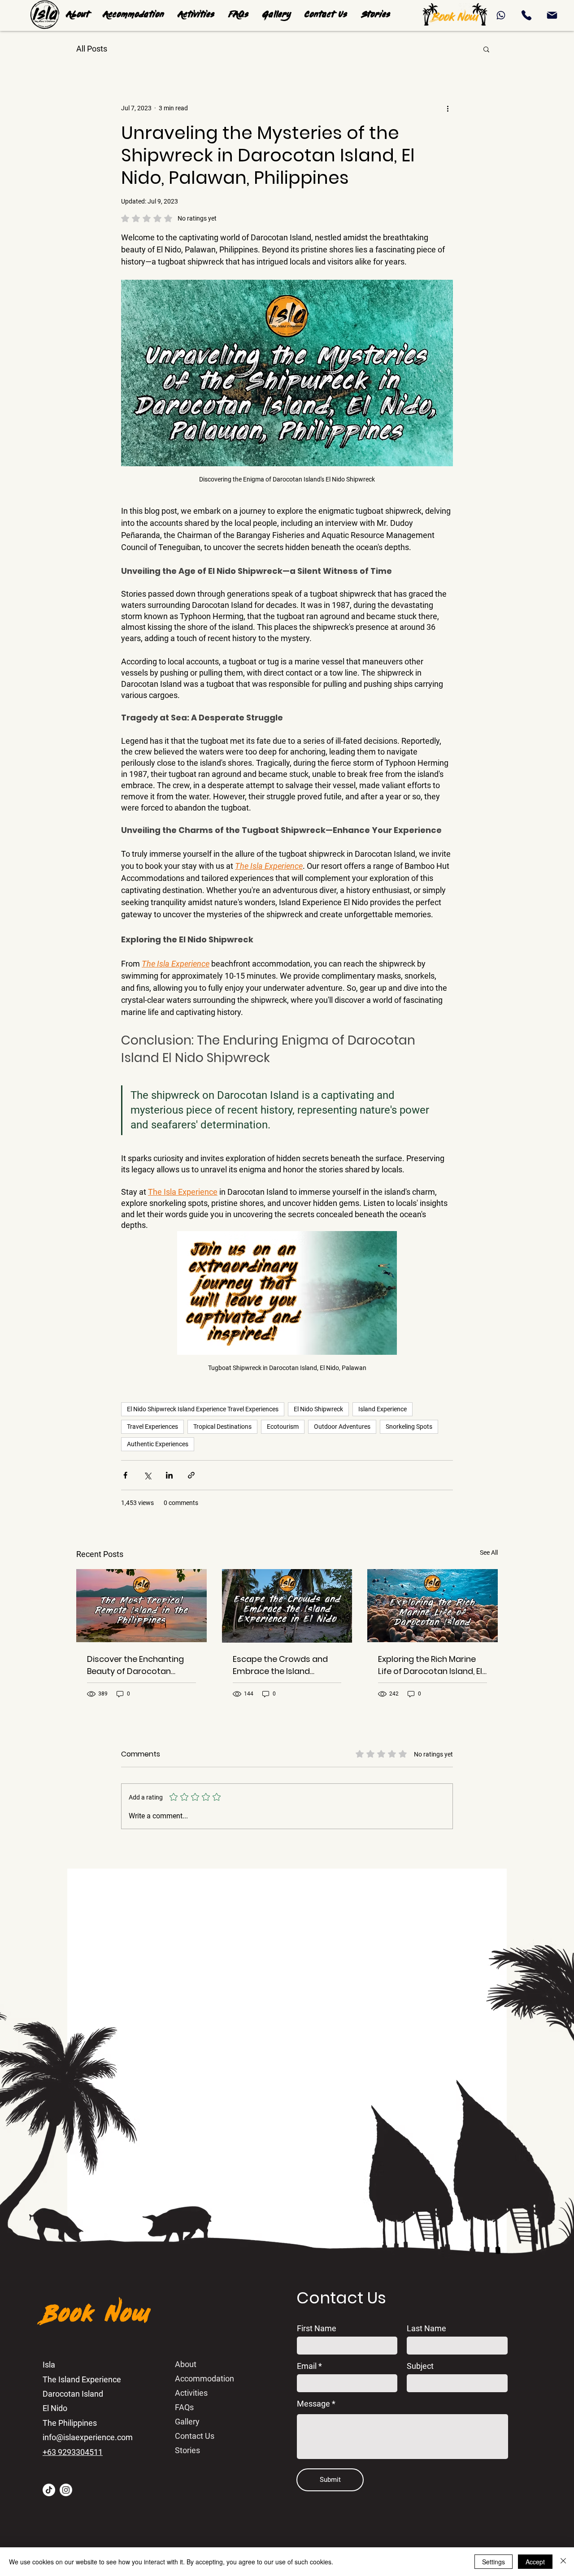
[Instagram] (66, 2490)
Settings (494, 2562)
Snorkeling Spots (409, 1427)
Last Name (426, 2329)
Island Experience (383, 1409)
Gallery (187, 2422)
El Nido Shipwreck (318, 1409)
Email (307, 2366)
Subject (420, 2366)
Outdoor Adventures (342, 1427)
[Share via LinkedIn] (169, 1475)
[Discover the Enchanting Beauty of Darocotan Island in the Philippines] (141, 1606)
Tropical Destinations (222, 1427)
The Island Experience (82, 2379)
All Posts (92, 49)
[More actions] (448, 108)
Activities (191, 2393)
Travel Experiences (152, 1427)
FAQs (184, 2407)
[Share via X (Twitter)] (147, 1475)
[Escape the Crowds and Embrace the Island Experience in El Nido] (287, 1606)
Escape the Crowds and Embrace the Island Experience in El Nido (280, 1665)
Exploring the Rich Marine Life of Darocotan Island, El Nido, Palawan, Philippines (430, 1665)
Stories (187, 2450)
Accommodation (204, 2379)
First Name (317, 2329)
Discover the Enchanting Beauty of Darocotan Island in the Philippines (135, 1665)
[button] (196, 15)
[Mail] (552, 15)
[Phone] (501, 15)
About (186, 2364)
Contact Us (195, 2436)
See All (489, 1553)
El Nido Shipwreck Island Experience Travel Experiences (203, 1409)
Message (313, 2404)
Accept (535, 2562)
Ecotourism (283, 1427)
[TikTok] (49, 2490)
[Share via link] (191, 1475)
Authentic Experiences (158, 1444)
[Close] (563, 2562)
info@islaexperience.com (88, 2437)
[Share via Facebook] (125, 1475)
